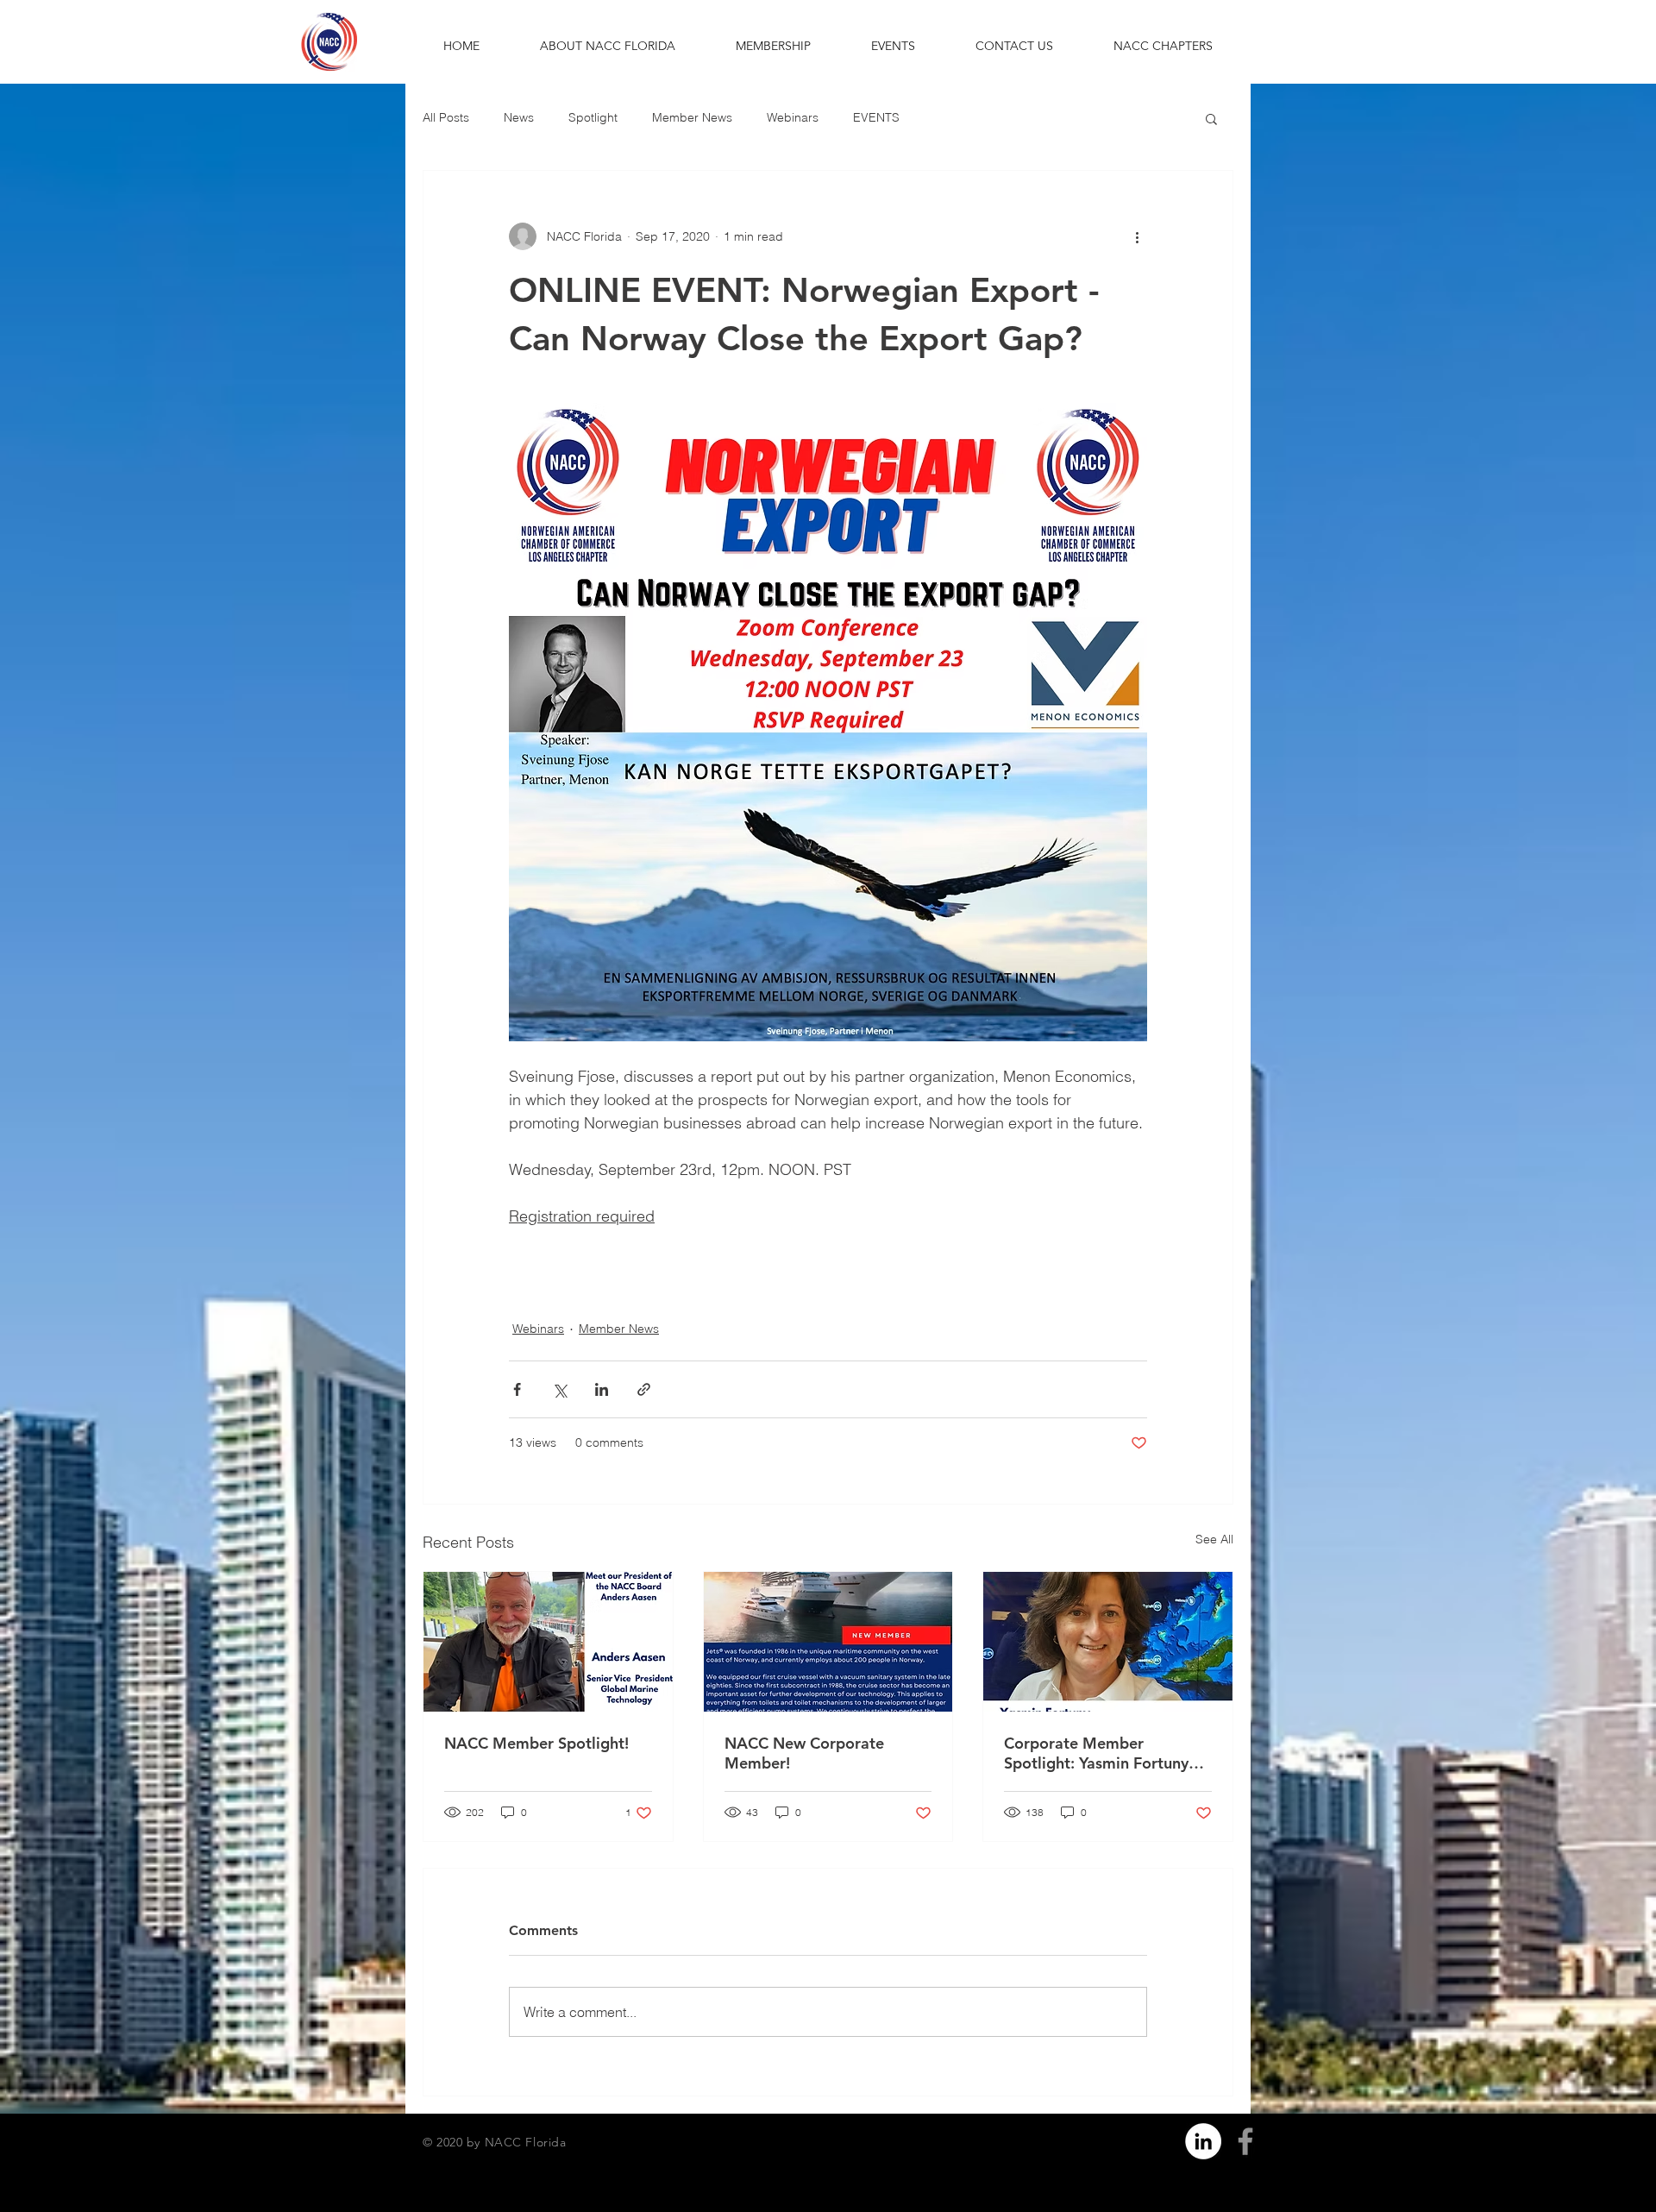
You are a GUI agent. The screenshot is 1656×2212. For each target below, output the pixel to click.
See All (1214, 1539)
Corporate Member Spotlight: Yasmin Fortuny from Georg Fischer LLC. (1096, 1753)
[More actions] (1137, 236)
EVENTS (876, 117)
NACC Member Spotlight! (536, 1743)
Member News (692, 117)
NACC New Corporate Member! (804, 1753)
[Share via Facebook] (517, 1389)
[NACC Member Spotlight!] (548, 1642)
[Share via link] (644, 1389)
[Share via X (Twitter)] (559, 1389)
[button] (608, 46)
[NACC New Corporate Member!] (828, 1642)
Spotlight (593, 117)
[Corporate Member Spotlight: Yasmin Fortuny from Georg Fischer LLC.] (1108, 1642)
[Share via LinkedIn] (602, 1389)
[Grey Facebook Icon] (1245, 2141)
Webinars (793, 117)
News (519, 117)
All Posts (446, 117)
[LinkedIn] (1203, 2141)
